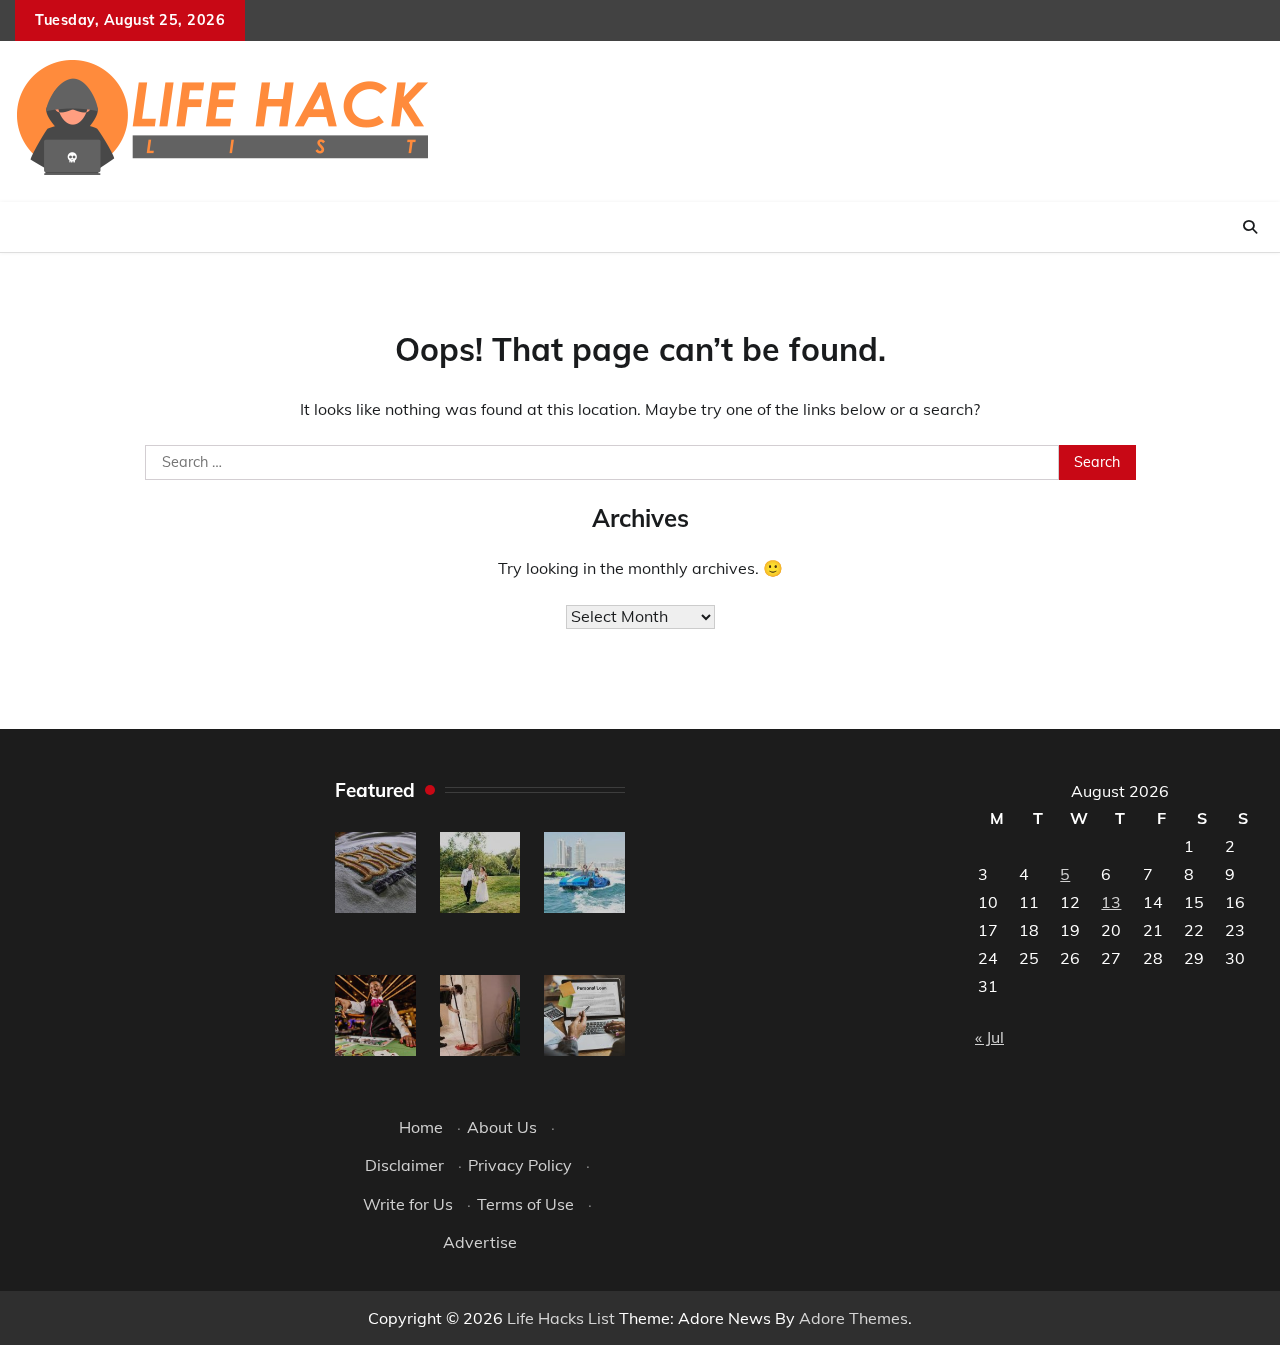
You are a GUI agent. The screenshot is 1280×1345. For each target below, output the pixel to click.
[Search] (1250, 227)
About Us (502, 1127)
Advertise (480, 1242)
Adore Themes (853, 1318)
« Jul (989, 1037)
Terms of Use (525, 1204)
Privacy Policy (520, 1165)
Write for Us (408, 1204)
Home (421, 1127)
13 (1111, 902)
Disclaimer (404, 1165)
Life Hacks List (561, 1318)
